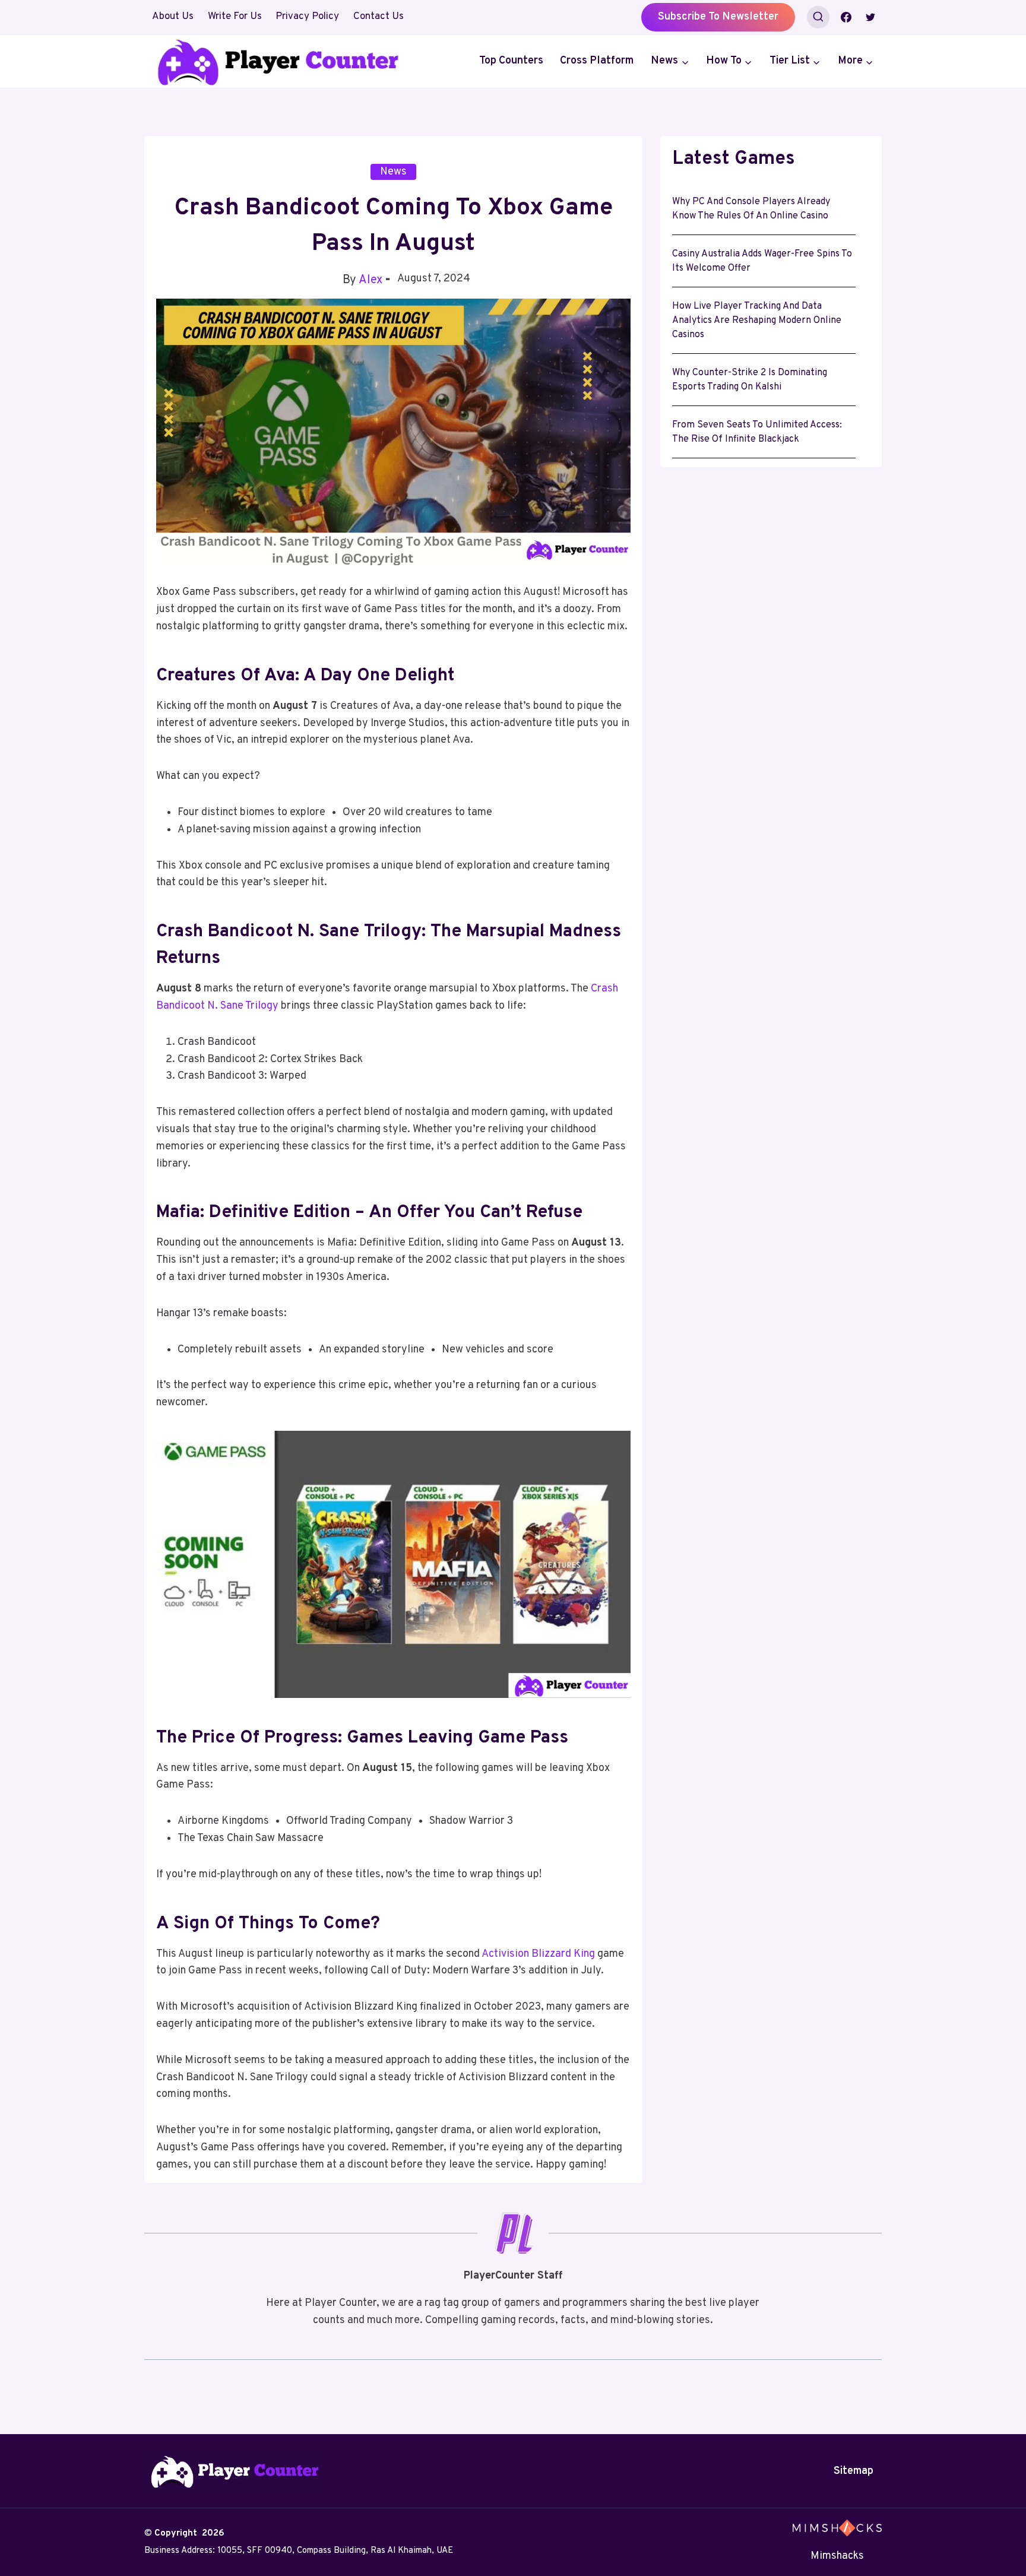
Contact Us (379, 17)
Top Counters (511, 61)
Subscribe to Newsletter (718, 17)
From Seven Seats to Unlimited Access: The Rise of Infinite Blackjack (757, 432)
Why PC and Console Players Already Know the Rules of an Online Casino (751, 209)
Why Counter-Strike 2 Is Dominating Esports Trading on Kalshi (750, 380)
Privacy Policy (307, 17)
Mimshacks (837, 2556)
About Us (173, 17)
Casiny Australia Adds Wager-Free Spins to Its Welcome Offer (762, 261)
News (393, 172)
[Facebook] (846, 17)
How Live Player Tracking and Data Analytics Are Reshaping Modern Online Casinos (757, 321)
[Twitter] (870, 17)
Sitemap (854, 2471)
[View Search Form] (818, 17)
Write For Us (235, 17)
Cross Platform (597, 61)
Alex (370, 280)
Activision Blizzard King (537, 1954)
